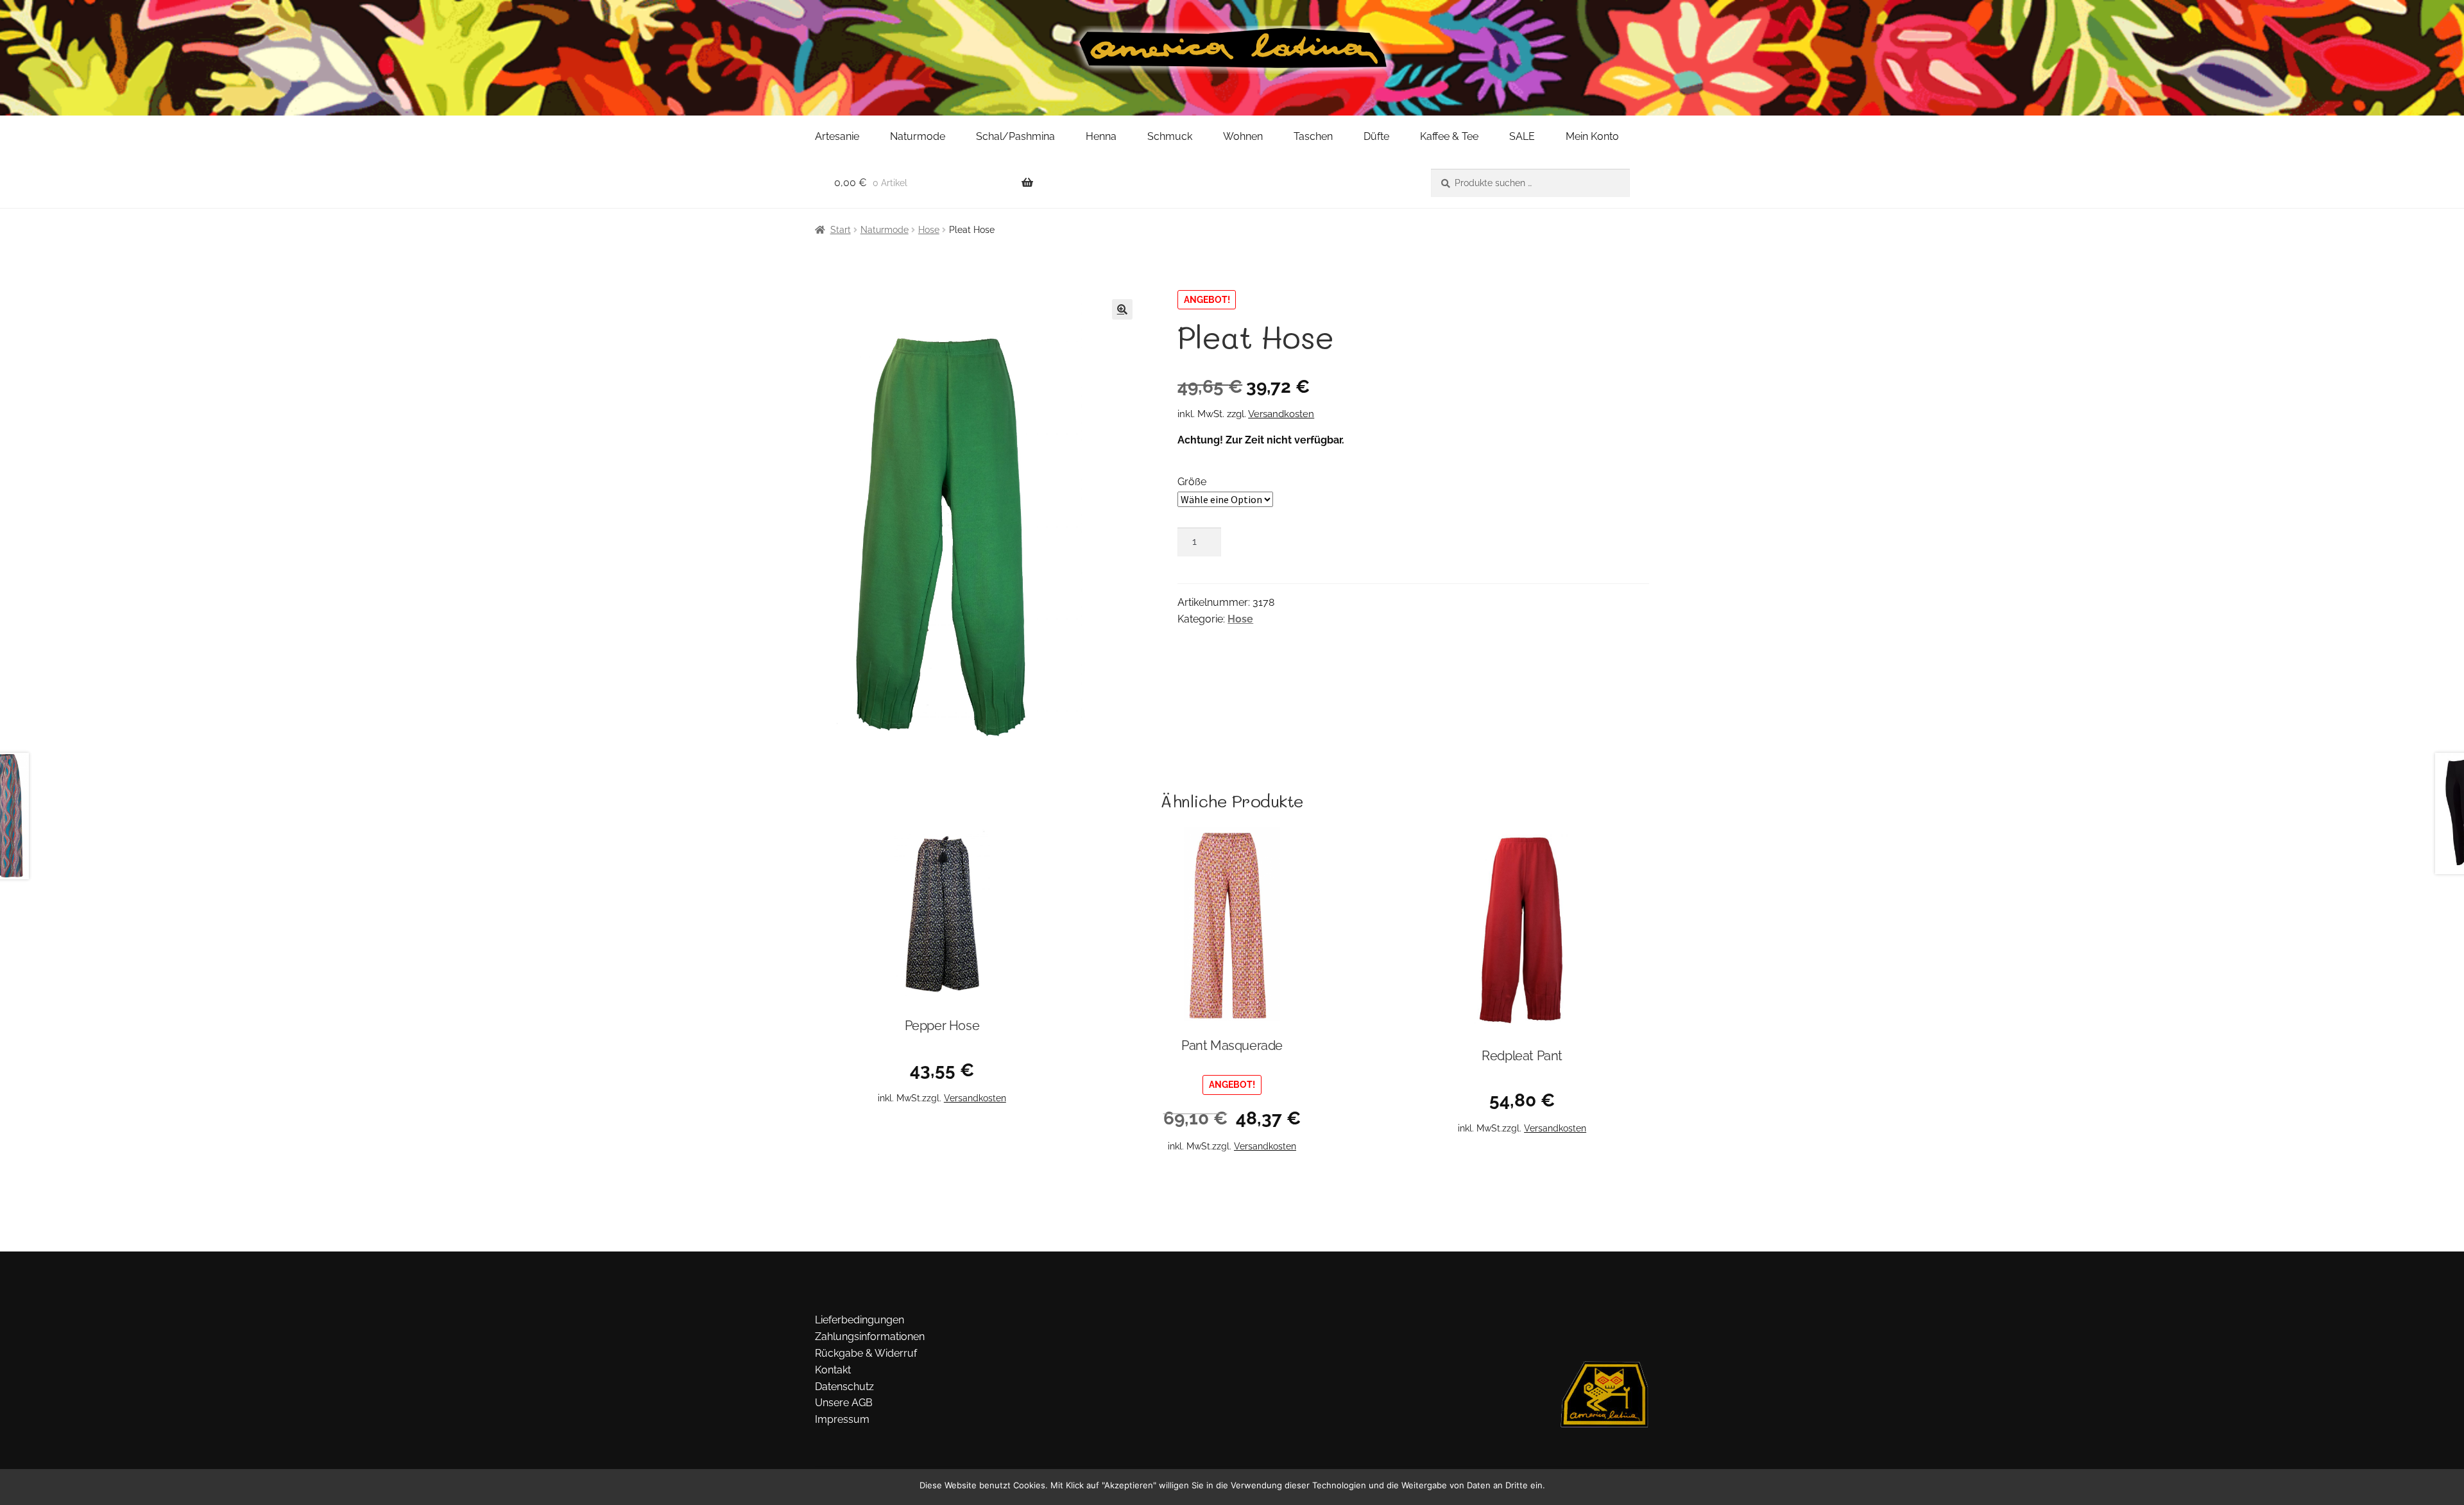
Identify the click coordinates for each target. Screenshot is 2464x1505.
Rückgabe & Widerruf (866, 1353)
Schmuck (1170, 136)
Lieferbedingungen (860, 1320)
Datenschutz (844, 1387)
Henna (1101, 136)
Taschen (1313, 136)
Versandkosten (1281, 414)
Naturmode (918, 136)
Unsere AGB (844, 1403)
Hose (929, 230)
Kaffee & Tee (1449, 136)
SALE (1522, 136)
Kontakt (833, 1370)
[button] (1122, 309)
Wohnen (1243, 136)
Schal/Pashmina (1015, 136)
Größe (1192, 482)
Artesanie (837, 136)
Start (841, 230)
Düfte (1376, 136)
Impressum (842, 1419)
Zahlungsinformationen (870, 1337)
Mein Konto (1592, 136)
